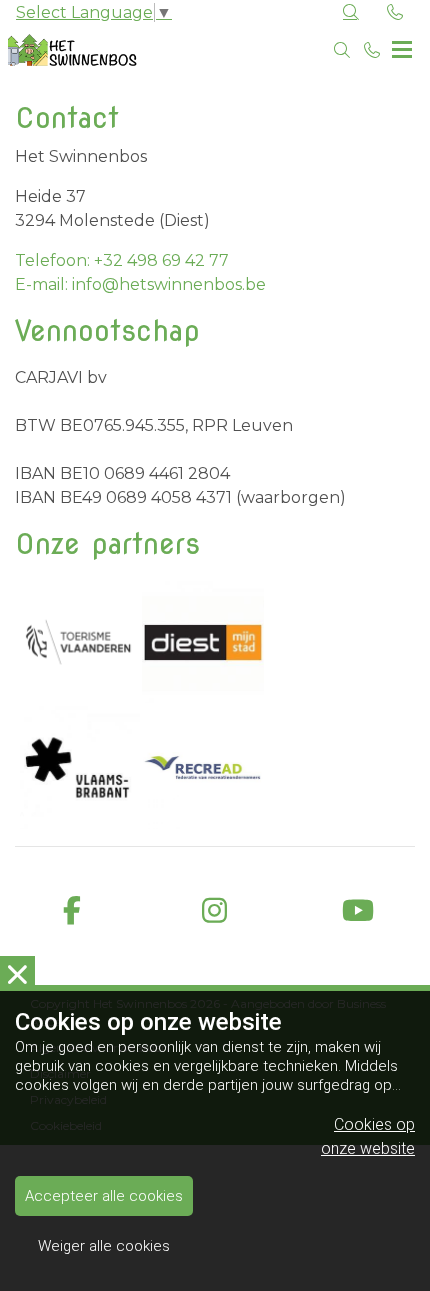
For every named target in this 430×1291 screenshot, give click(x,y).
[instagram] (214, 911)
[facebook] (71, 911)
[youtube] (358, 911)
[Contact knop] (395, 13)
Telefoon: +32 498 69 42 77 (122, 260)
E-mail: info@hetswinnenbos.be (140, 284)
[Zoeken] (342, 50)
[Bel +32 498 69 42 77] (372, 50)
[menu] (402, 45)
